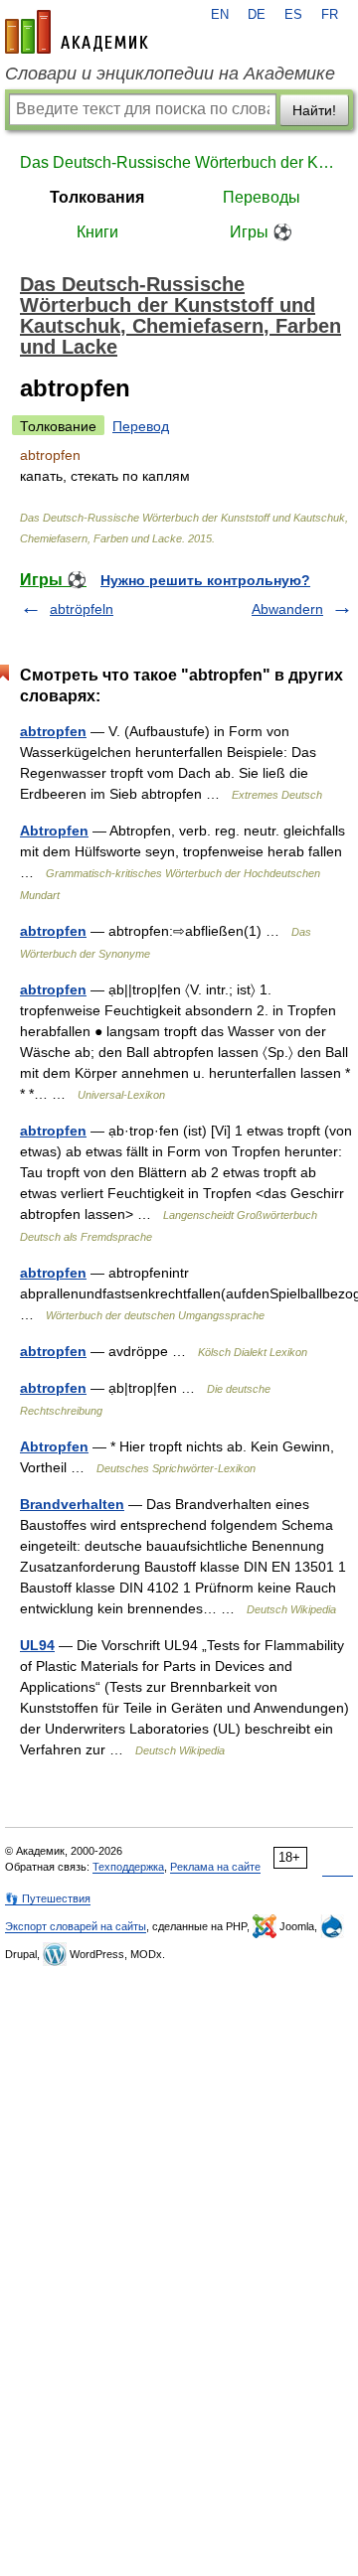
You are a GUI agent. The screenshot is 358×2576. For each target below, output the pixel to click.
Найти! (314, 110)
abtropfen (53, 731)
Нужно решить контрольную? (205, 580)
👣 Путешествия (48, 1898)
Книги (97, 232)
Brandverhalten (72, 1504)
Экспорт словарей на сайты (76, 1926)
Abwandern (287, 609)
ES (293, 15)
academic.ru (77, 32)
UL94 (37, 1645)
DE (257, 15)
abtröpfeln (82, 609)
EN (220, 15)
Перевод (141, 426)
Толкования (97, 197)
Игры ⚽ (261, 232)
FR (330, 15)
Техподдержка (128, 1867)
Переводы (262, 197)
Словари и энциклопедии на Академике (170, 74)
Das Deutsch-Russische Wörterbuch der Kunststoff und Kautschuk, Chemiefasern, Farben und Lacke (179, 162)
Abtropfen (54, 831)
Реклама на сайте (215, 1867)
